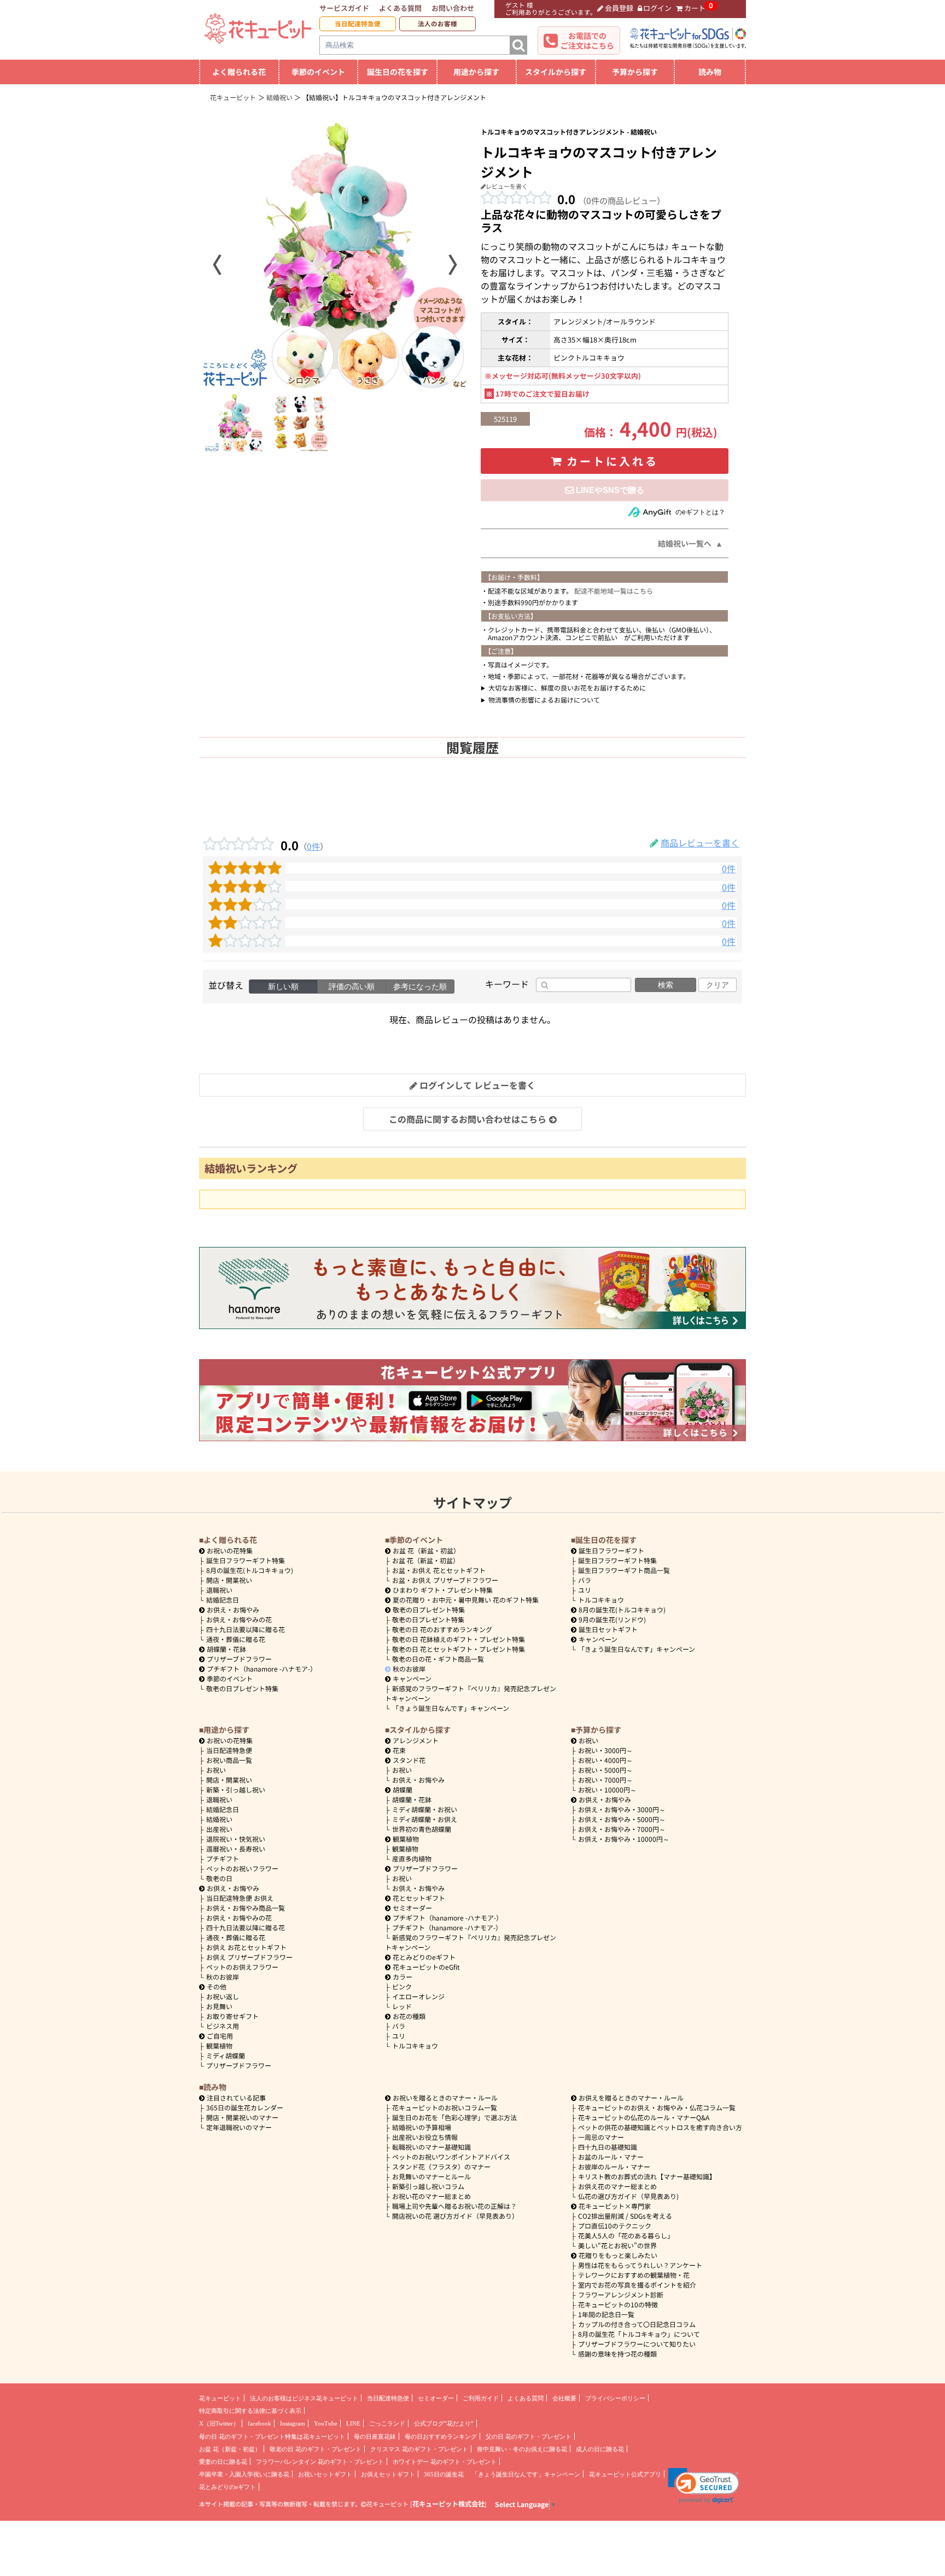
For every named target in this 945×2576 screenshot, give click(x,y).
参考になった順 (420, 987)
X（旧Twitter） (219, 2423)
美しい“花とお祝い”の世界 (617, 2245)
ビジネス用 (223, 2026)
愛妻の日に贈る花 (223, 2462)
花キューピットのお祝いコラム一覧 (445, 2107)
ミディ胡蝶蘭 (226, 2055)
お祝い (216, 1770)
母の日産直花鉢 (375, 2436)
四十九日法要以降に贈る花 (246, 1629)
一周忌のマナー (601, 2137)
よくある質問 (400, 8)
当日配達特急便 (358, 24)
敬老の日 (219, 1878)
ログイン (657, 8)
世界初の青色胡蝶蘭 (422, 1829)
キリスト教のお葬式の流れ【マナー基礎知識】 (647, 2176)
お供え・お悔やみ (233, 1609)
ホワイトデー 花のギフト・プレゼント (445, 2462)
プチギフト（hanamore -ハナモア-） (262, 1669)
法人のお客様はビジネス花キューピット (304, 2398)
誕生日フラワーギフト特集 (246, 1560)
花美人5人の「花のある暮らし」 (626, 2235)
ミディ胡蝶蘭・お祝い (425, 1809)
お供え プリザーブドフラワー (249, 1957)
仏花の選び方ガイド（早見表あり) (628, 2196)
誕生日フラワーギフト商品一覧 (624, 1570)
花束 (399, 1750)
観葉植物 (219, 2046)
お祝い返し (223, 1996)
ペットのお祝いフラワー (242, 1868)
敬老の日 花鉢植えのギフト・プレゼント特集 (459, 1639)
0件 (313, 846)
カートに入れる (612, 461)
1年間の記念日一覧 (606, 2314)
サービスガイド (344, 8)
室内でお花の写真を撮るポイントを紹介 (637, 2285)
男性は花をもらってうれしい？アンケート (640, 2265)
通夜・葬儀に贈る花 (236, 1639)
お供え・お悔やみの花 (239, 1619)
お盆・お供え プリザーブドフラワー (445, 1580)
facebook (259, 2423)
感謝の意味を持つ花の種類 (617, 2354)
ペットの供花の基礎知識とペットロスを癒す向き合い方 (660, 2127)
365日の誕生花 (444, 2474)
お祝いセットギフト (325, 2474)
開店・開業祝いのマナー (242, 2117)
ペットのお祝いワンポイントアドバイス (451, 2157)
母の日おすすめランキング (441, 2436)
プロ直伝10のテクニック (615, 2226)
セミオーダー (412, 1908)
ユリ (585, 1590)
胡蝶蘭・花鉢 (226, 1649)
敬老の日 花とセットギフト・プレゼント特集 (459, 1649)
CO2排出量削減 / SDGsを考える (625, 2216)
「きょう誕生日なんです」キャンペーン (451, 1708)
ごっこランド (387, 2423)
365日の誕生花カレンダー (245, 2107)
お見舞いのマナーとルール (431, 2176)
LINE (353, 2423)
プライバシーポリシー (615, 2398)
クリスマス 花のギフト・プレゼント (419, 2449)
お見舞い (219, 2006)
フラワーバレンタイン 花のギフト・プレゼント (320, 2462)
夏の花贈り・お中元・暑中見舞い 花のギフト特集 (466, 1600)
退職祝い (219, 1590)
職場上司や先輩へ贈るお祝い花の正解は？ (454, 2206)
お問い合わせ (453, 8)
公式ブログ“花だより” (444, 2423)
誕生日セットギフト (608, 1629)
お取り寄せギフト (232, 2016)
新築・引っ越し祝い (236, 1789)
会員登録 (619, 8)
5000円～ (605, 1770)
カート (695, 8)
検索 (666, 985)
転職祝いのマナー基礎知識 (431, 2147)
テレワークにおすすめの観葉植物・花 (634, 2275)
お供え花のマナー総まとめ (617, 2186)
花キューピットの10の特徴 (618, 2304)
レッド (402, 2006)
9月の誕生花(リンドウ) (612, 1619)
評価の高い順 (352, 987)
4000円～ (605, 1760)
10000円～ (607, 1789)
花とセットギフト (419, 1898)
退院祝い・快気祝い (236, 1839)
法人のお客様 (437, 24)
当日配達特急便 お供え (240, 1898)
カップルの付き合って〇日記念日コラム (637, 2324)
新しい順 (283, 987)
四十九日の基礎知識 (608, 2147)
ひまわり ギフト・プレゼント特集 (443, 1590)
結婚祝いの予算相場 (422, 2127)
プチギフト (223, 1858)
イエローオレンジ (418, 1996)
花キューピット (220, 2398)
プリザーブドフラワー (239, 1659)
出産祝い (219, 1829)
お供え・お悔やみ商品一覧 (246, 1908)
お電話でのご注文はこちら (587, 40)
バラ (585, 1580)
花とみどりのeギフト (424, 1957)
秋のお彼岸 (409, 1669)
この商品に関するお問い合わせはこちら (468, 1119)
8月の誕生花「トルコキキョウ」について (639, 2334)
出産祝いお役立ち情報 (425, 2137)
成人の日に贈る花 (600, 2449)
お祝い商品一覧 (229, 1760)
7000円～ (605, 1780)
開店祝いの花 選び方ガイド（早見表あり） (455, 2216)
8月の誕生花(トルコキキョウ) (250, 1570)
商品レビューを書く (700, 843)
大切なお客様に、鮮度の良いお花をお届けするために (567, 687)
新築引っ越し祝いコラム (428, 2186)
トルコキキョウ (601, 1600)
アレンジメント (416, 1740)
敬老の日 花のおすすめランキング (442, 1629)
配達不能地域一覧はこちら (614, 591)
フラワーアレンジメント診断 (621, 2294)
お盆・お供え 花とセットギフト (439, 1570)
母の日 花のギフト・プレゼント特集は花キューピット (272, 2436)
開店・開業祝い (229, 1580)
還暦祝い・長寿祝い (236, 1849)
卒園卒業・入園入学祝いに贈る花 (244, 2474)
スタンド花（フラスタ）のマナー (441, 2166)
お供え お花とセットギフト (246, 1947)
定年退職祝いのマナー (239, 2127)
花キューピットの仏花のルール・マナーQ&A (644, 2117)
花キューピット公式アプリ (625, 2474)
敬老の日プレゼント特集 (242, 1688)
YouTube (326, 2423)
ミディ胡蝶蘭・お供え (425, 1819)
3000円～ (605, 1750)
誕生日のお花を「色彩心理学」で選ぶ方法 (454, 2117)
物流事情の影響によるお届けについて (544, 700)
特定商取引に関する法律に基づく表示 (250, 2411)
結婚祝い (219, 1819)
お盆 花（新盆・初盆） (426, 1560)
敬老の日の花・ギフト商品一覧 (438, 1659)
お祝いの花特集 (230, 1550)
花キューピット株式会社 (448, 2504)
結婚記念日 (223, 1600)
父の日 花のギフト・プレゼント (529, 2436)
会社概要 (564, 2398)
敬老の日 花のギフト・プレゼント (316, 2449)
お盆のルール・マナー (611, 2157)
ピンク (402, 1986)
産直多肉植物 (412, 1858)
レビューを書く (507, 186)
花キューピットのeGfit (426, 1967)
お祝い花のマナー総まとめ (431, 2196)
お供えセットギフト (388, 2474)
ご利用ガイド (481, 2398)
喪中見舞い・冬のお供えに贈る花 (522, 2449)
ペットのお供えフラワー (242, 1967)
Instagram (293, 2423)
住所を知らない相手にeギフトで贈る (605, 490)
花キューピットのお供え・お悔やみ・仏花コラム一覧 (657, 2107)
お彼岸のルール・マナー (614, 2166)
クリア (717, 985)
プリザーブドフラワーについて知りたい (637, 2344)
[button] (704, 2486)
